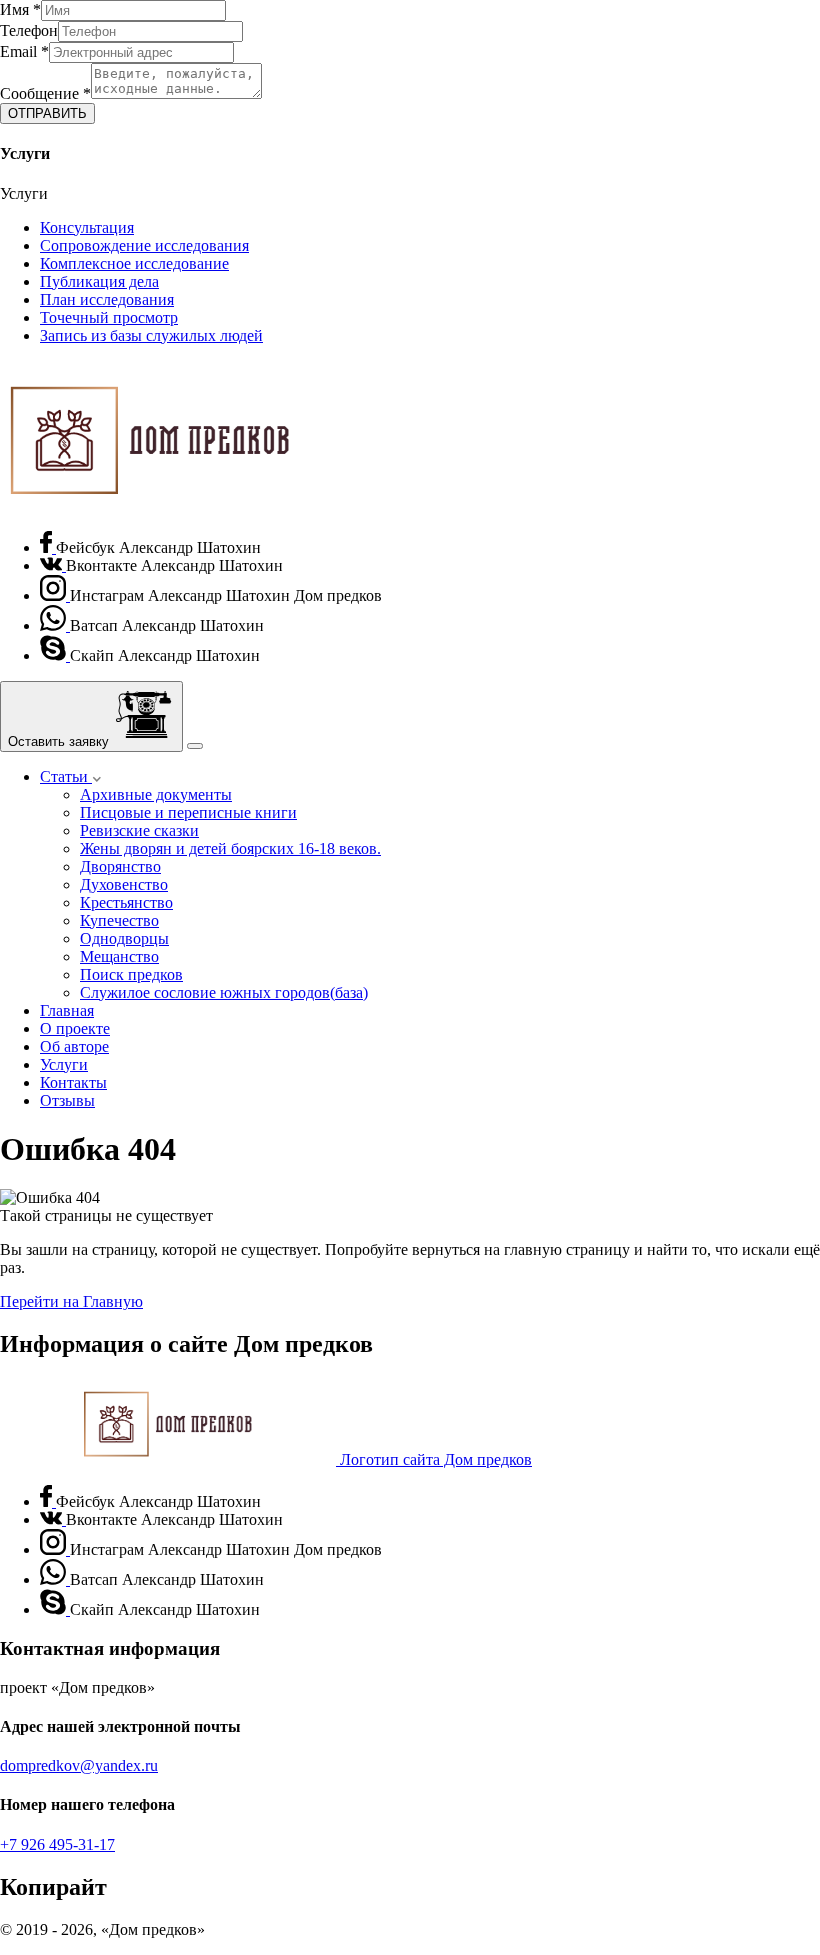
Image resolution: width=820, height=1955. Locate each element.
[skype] (55, 655)
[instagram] (55, 595)
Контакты (73, 1082)
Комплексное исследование (134, 263)
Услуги (64, 1064)
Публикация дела (99, 281)
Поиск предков (131, 974)
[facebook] (48, 547)
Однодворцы (124, 938)
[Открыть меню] (195, 746)
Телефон (29, 30)
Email (24, 51)
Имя (20, 9)
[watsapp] (55, 625)
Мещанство (119, 956)
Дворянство (120, 866)
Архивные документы (156, 794)
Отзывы (67, 1100)
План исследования (107, 299)
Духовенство (124, 884)
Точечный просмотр (109, 317)
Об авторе (74, 1046)
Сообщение (45, 93)
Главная (67, 1010)
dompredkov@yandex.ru (79, 1765)
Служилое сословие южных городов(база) (224, 992)
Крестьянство (126, 902)
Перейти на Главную (71, 1301)
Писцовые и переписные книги (188, 812)
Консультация (87, 227)
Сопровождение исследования (144, 245)
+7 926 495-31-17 (57, 1844)
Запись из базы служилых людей (151, 335)
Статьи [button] (66, 776)
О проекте (75, 1028)
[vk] (53, 565)
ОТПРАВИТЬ (47, 113)
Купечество (119, 920)
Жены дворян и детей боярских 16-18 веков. (230, 848)
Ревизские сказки (139, 830)
